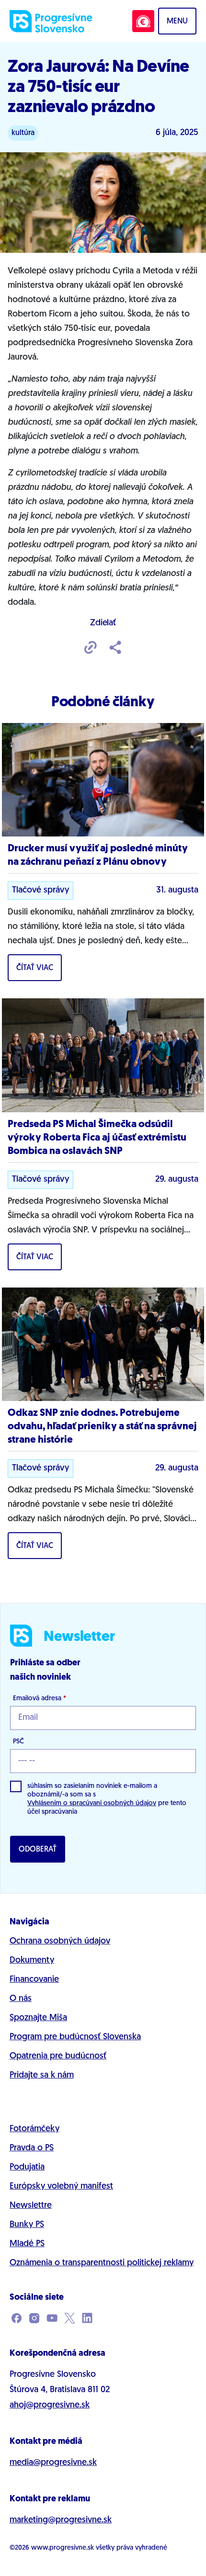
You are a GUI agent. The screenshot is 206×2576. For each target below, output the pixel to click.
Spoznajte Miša (38, 2018)
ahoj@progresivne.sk (50, 2406)
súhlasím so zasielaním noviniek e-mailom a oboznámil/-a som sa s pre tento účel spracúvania (107, 1799)
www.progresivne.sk (63, 2548)
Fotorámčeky (34, 2129)
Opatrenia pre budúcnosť (58, 2056)
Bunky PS (27, 2225)
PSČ (18, 1742)
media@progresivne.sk (53, 2463)
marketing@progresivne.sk (61, 2520)
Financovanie (34, 1980)
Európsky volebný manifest (61, 2187)
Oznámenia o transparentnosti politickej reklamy (102, 2263)
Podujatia (27, 2168)
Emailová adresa (40, 1699)
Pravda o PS (32, 2148)
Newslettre (31, 2206)
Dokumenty (32, 1961)
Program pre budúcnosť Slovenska (75, 2037)
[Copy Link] (91, 648)
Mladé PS (27, 2244)
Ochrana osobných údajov (60, 1942)
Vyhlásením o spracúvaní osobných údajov (92, 1803)
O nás (21, 1999)
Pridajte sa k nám (42, 2076)
